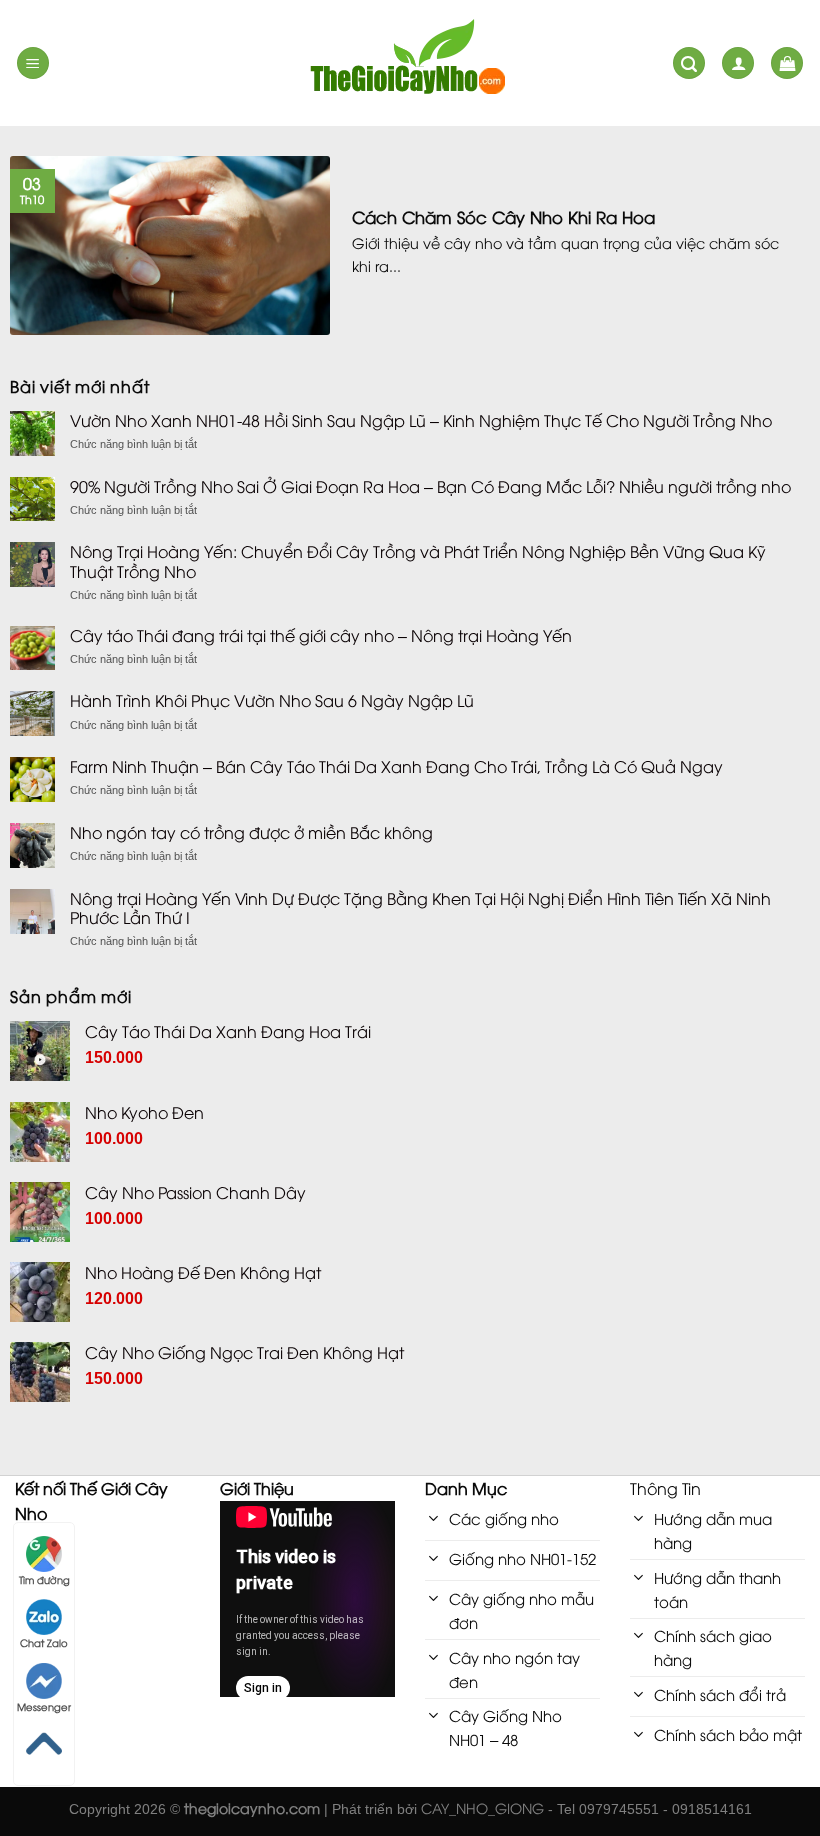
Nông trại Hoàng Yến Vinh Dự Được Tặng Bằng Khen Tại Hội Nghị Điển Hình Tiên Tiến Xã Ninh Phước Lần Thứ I (420, 908)
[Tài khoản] (738, 63)
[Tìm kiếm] (689, 63)
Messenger (44, 1706)
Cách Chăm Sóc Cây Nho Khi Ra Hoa (503, 217)
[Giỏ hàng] (787, 63)
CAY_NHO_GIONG (482, 1807)
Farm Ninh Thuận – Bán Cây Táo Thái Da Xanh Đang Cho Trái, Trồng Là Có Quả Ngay (396, 766)
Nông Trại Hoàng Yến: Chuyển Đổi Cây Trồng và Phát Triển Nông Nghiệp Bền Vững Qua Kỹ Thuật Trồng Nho (418, 561)
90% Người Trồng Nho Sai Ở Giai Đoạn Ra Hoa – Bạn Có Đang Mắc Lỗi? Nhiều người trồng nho (430, 486)
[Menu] (33, 63)
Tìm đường (44, 1579)
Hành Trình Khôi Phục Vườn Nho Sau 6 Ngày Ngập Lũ (272, 700)
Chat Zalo (44, 1642)
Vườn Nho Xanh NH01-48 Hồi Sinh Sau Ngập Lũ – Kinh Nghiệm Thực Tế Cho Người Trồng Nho (421, 420)
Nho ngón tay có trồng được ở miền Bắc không (251, 832)
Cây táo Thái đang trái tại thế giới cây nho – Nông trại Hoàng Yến (321, 635)
